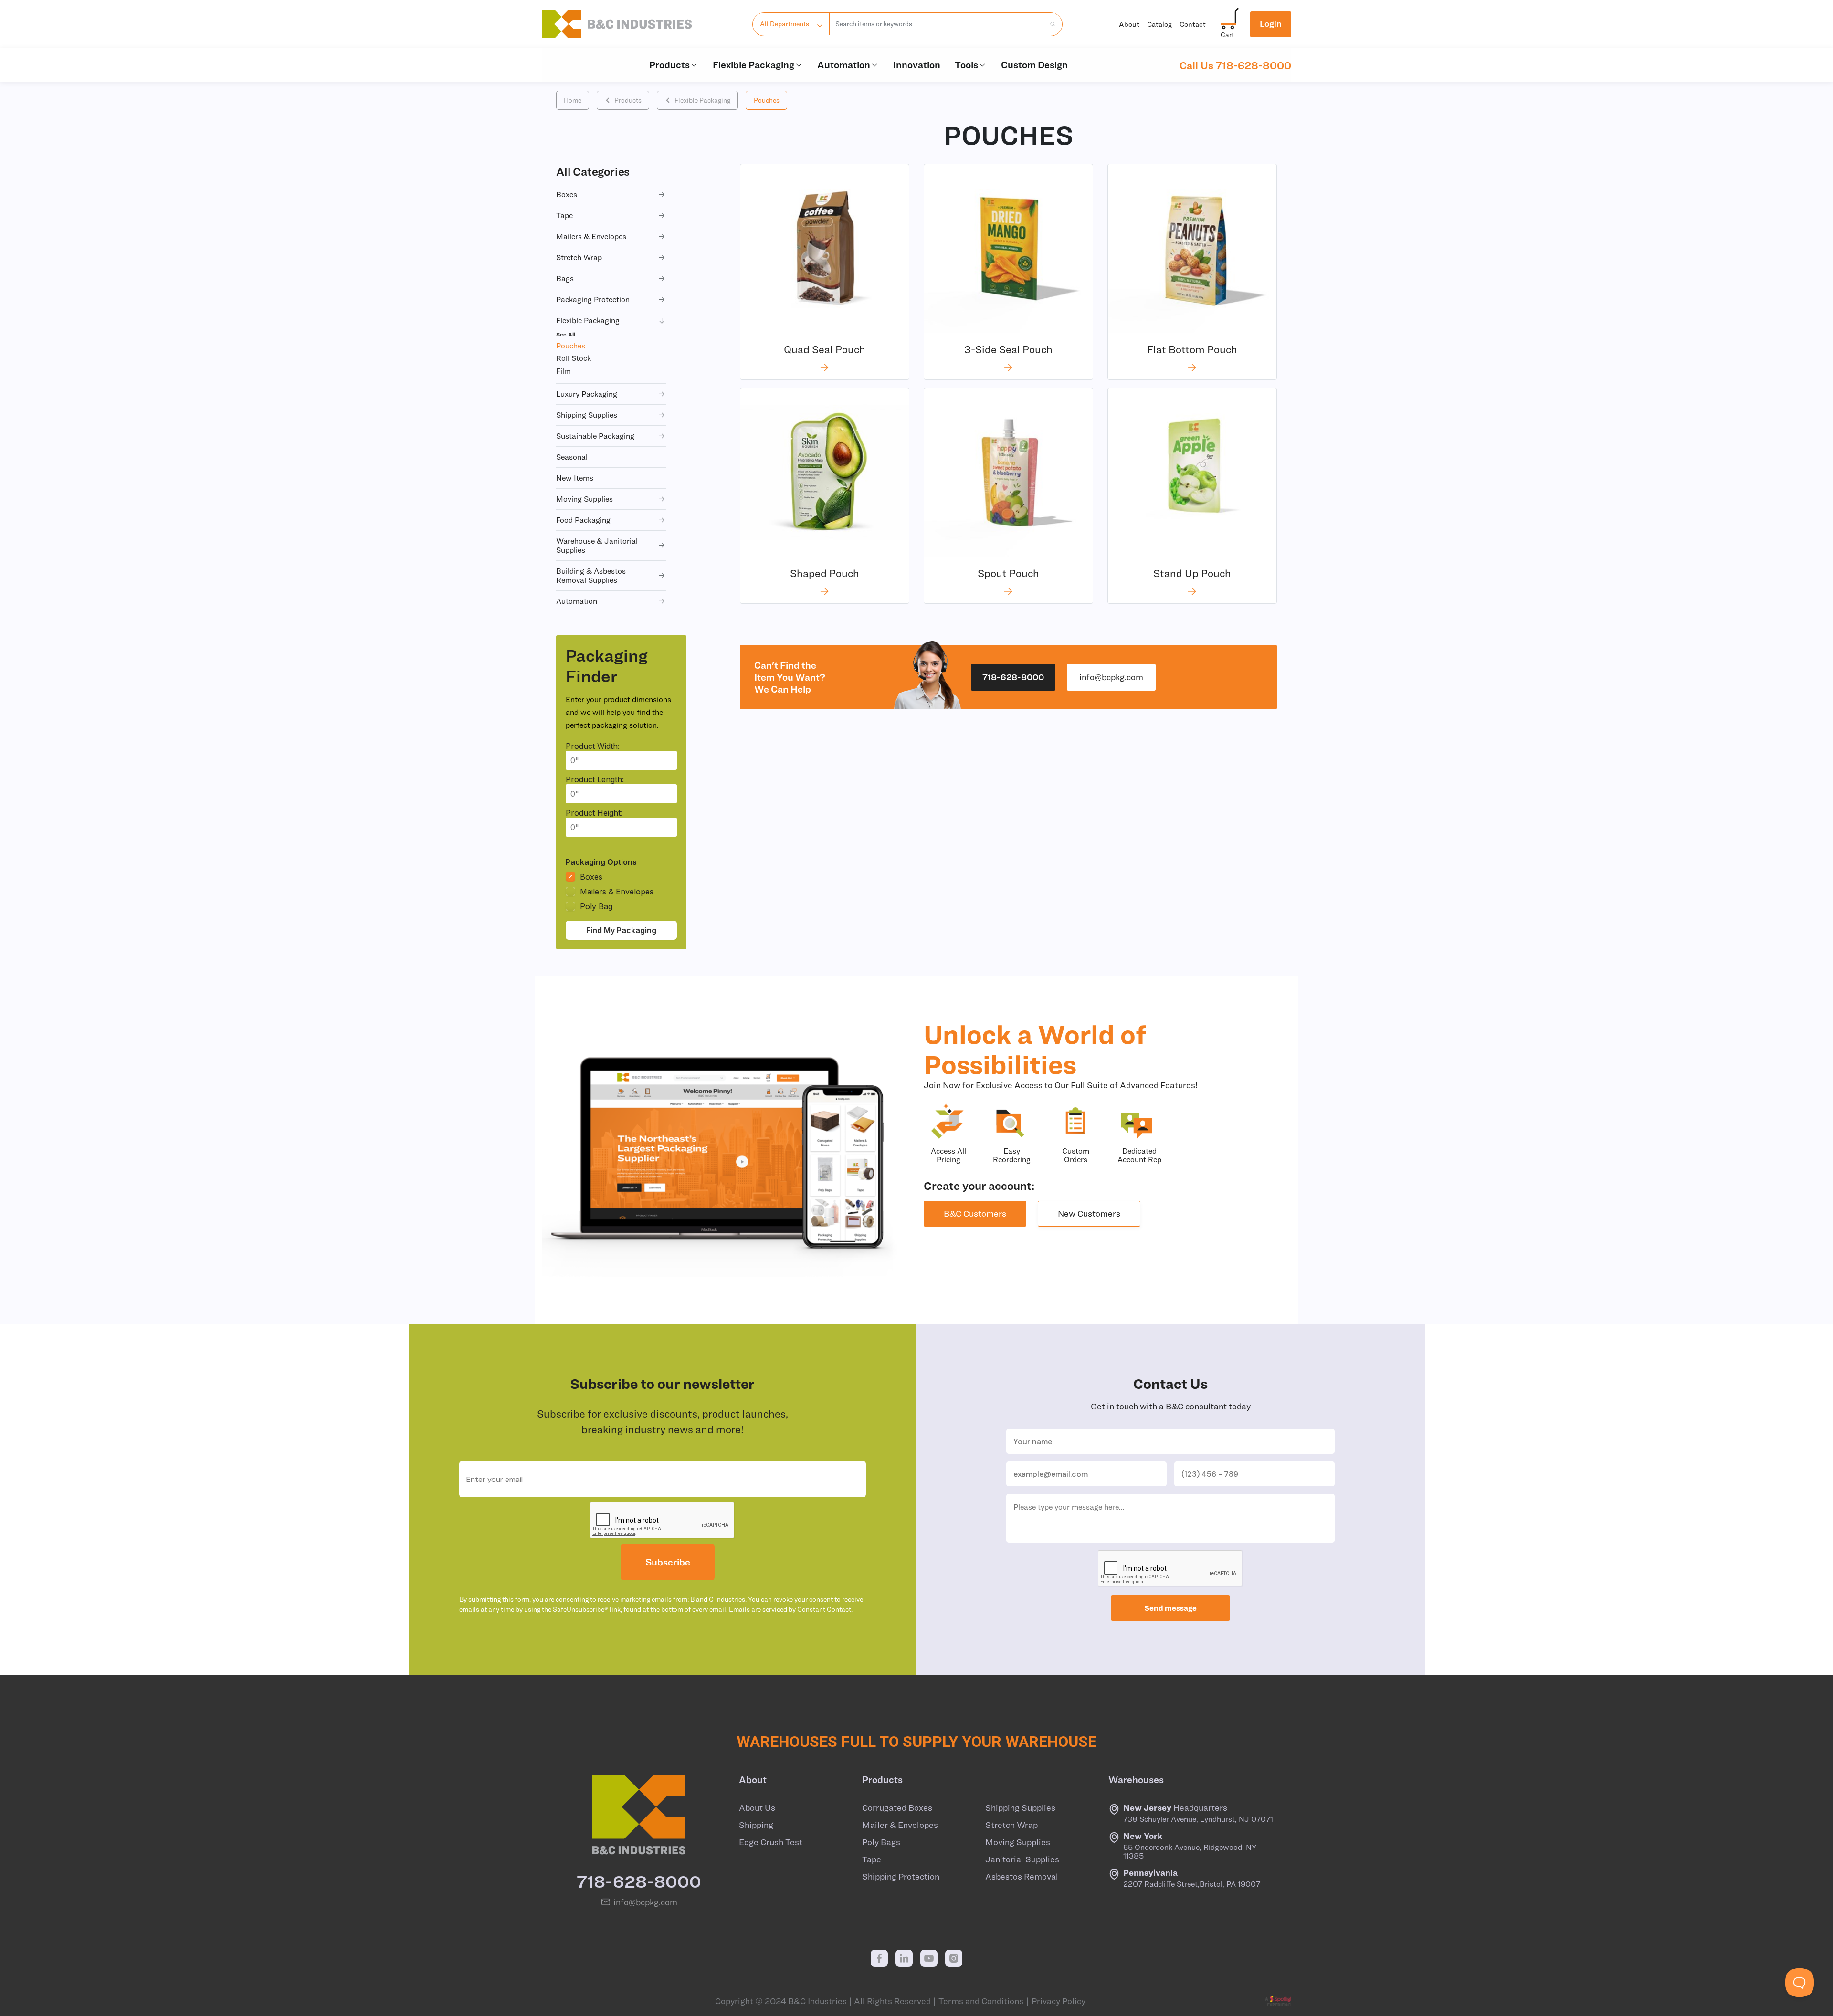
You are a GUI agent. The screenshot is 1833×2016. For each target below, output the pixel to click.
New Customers (1089, 1213)
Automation (844, 65)
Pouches (767, 100)
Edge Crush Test (771, 1842)
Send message (1170, 1608)
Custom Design (1034, 65)
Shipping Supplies (1020, 1808)
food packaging (583, 520)
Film (564, 371)
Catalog (1159, 24)
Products (669, 65)
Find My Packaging (621, 930)
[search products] (1050, 24)
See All (566, 334)
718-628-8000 (1013, 677)
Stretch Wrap (1011, 1825)
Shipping (756, 1825)
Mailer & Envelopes (900, 1825)
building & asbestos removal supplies (591, 575)
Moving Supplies (1018, 1842)
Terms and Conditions (981, 2001)
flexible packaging (588, 320)
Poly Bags (881, 1842)
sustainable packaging (595, 436)
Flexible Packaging (753, 65)
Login (1271, 24)
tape (564, 215)
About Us (757, 1808)
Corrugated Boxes (897, 1808)
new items (575, 478)
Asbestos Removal (1022, 1877)
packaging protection (593, 299)
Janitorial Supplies (1022, 1859)
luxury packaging (587, 394)
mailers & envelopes (591, 236)
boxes (567, 194)
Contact (1193, 24)
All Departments (785, 24)
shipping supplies (587, 415)
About (1129, 24)
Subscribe (668, 1562)
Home (573, 100)
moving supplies (585, 499)
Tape (872, 1859)
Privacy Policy (1059, 2001)
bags (565, 278)
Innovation (917, 65)
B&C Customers (975, 1213)
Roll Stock (574, 358)
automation (577, 601)
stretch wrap (579, 257)
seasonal (572, 457)
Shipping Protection (901, 1877)
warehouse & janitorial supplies (597, 545)
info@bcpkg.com (1111, 677)
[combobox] (937, 24)
